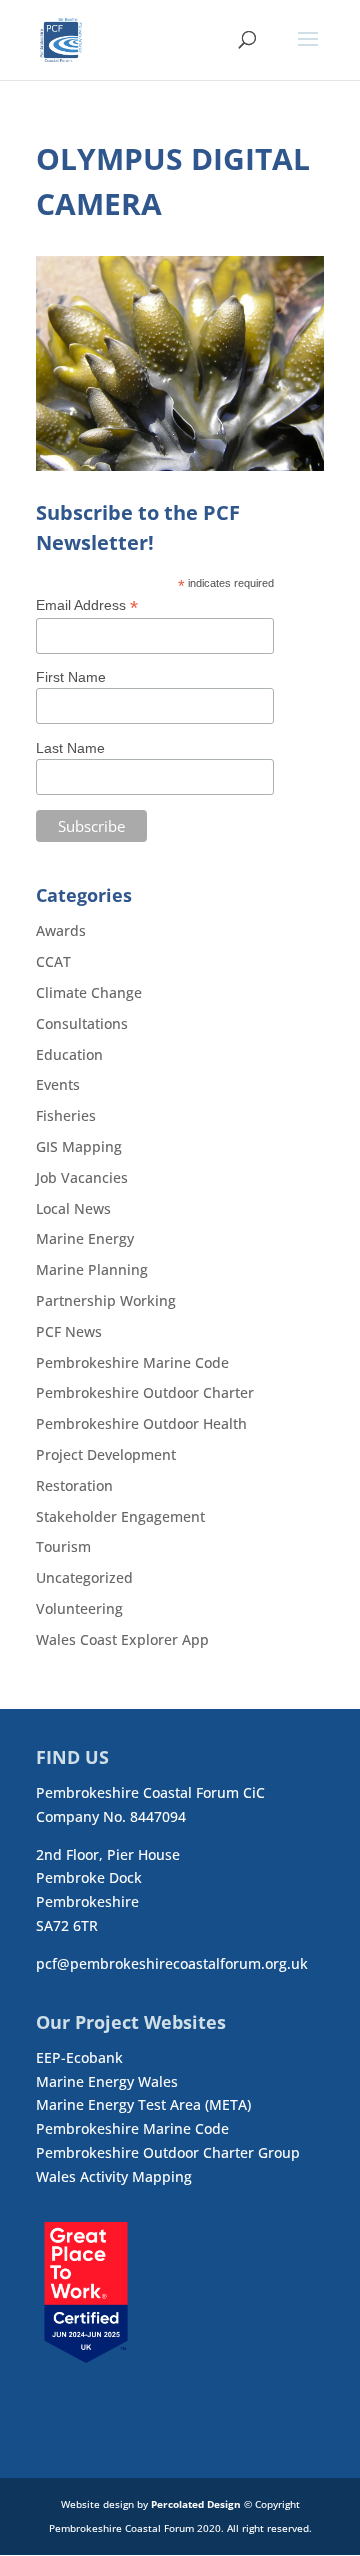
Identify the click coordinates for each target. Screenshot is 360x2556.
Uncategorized (84, 1577)
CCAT (53, 961)
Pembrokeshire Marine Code (132, 1362)
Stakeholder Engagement (120, 1516)
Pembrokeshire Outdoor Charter (145, 1392)
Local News (73, 1208)
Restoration (74, 1485)
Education (69, 1054)
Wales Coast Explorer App (122, 1639)
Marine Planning (92, 1269)
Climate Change (89, 992)
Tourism (63, 1546)
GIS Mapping (79, 1146)
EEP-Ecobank (79, 2057)
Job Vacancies (82, 1177)
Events (58, 1084)
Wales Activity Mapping (114, 2176)
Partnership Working (106, 1300)
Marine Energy (85, 1238)
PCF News (69, 1331)
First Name (71, 677)
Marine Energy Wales (107, 2081)
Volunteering (79, 1608)
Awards (61, 930)
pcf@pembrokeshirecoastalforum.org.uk (172, 1963)
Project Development (106, 1454)
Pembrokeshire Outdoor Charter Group (168, 2152)
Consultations (82, 1023)
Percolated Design (196, 2504)
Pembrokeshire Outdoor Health (141, 1423)
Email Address (87, 605)
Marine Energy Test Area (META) (143, 2104)
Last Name (70, 748)
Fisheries (66, 1115)
